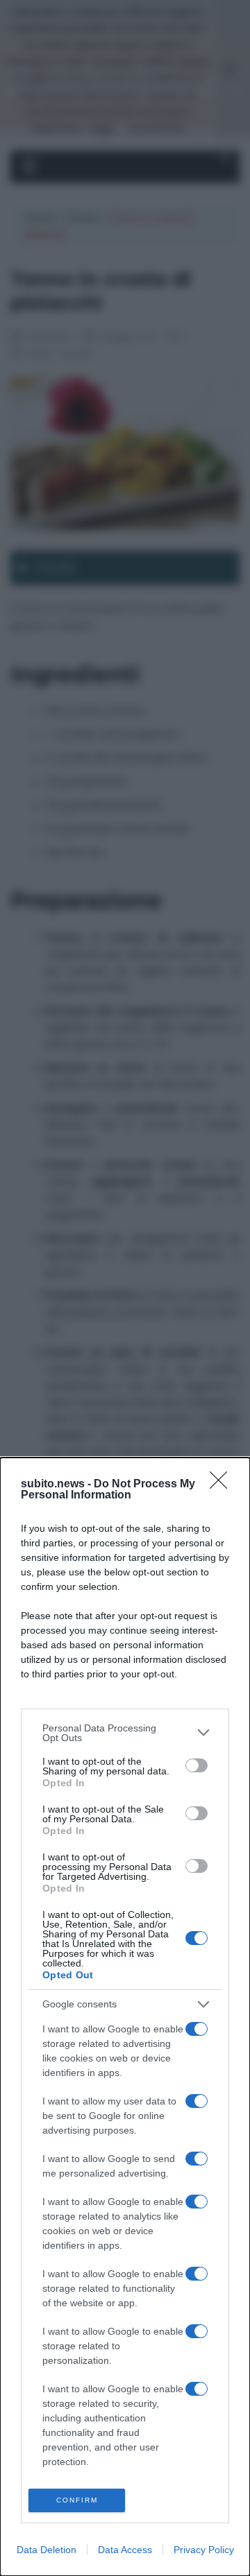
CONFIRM (77, 2500)
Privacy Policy (204, 2550)
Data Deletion (47, 2550)
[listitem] (125, 1733)
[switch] (197, 1765)
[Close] (223, 1485)
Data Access (125, 2550)
